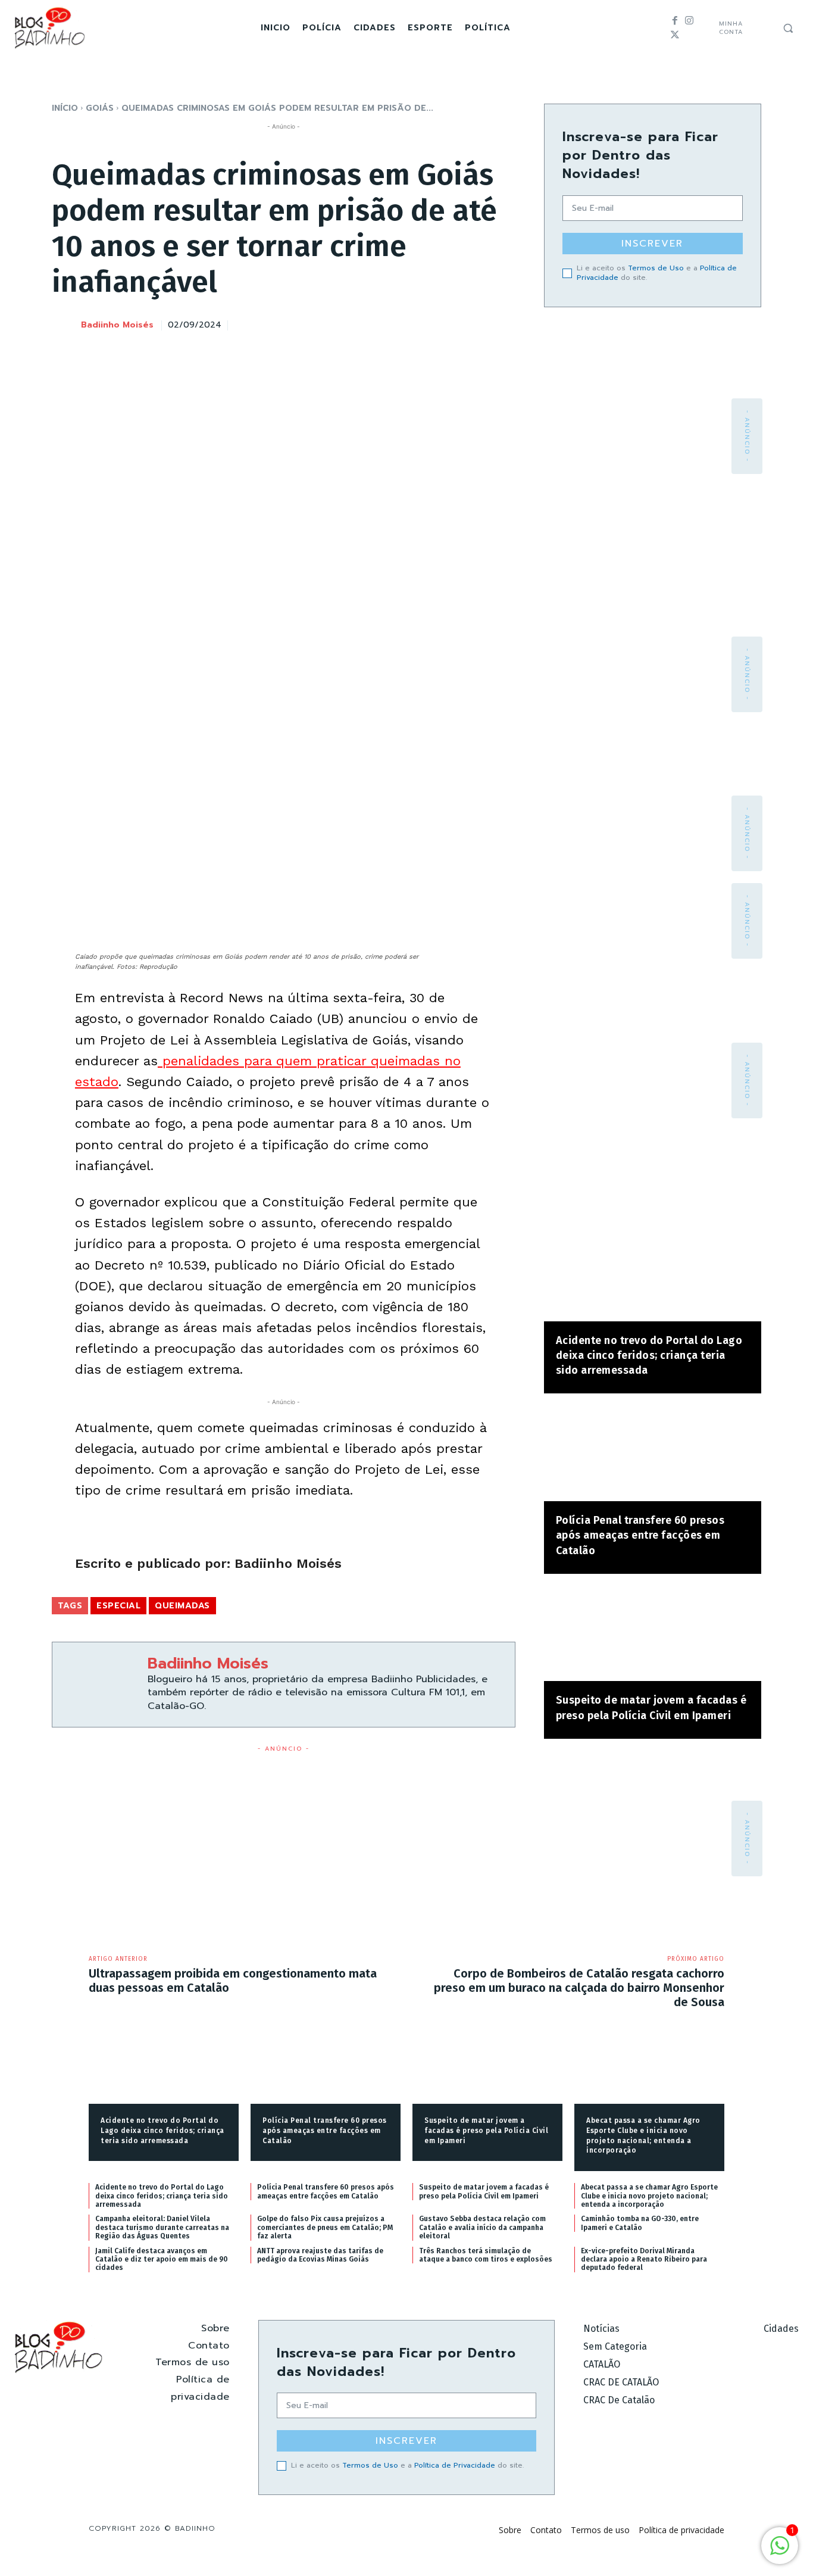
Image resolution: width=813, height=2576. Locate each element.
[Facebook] (675, 21)
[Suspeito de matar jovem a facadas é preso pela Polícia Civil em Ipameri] (653, 1634)
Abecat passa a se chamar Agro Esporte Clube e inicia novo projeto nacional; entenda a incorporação (649, 2196)
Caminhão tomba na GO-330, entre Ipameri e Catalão (640, 2223)
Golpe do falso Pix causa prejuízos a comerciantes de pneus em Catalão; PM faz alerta (325, 2227)
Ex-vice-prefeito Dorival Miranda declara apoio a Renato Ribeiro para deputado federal (644, 2260)
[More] (503, 323)
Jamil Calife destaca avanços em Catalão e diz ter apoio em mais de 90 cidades (162, 2260)
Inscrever (652, 244)
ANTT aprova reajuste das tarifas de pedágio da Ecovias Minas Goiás (320, 2255)
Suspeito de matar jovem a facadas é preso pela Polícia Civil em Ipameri (486, 2131)
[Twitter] (675, 35)
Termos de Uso (656, 268)
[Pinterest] (448, 323)
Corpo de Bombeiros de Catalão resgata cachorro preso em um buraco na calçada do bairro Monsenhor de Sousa (579, 1988)
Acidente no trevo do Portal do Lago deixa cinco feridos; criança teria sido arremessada (649, 1355)
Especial (118, 1606)
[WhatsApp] (475, 323)
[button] (788, 28)
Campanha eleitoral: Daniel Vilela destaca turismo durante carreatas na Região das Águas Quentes (162, 2227)
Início (65, 108)
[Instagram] (689, 21)
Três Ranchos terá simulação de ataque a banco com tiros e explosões (486, 2255)
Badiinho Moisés (117, 325)
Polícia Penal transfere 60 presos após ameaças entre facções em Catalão (640, 1535)
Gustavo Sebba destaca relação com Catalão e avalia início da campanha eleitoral (482, 2227)
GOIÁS (100, 108)
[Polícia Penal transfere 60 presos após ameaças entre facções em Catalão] (653, 1453)
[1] (780, 2552)
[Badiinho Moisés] (65, 326)
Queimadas (182, 1606)
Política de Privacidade (455, 2465)
